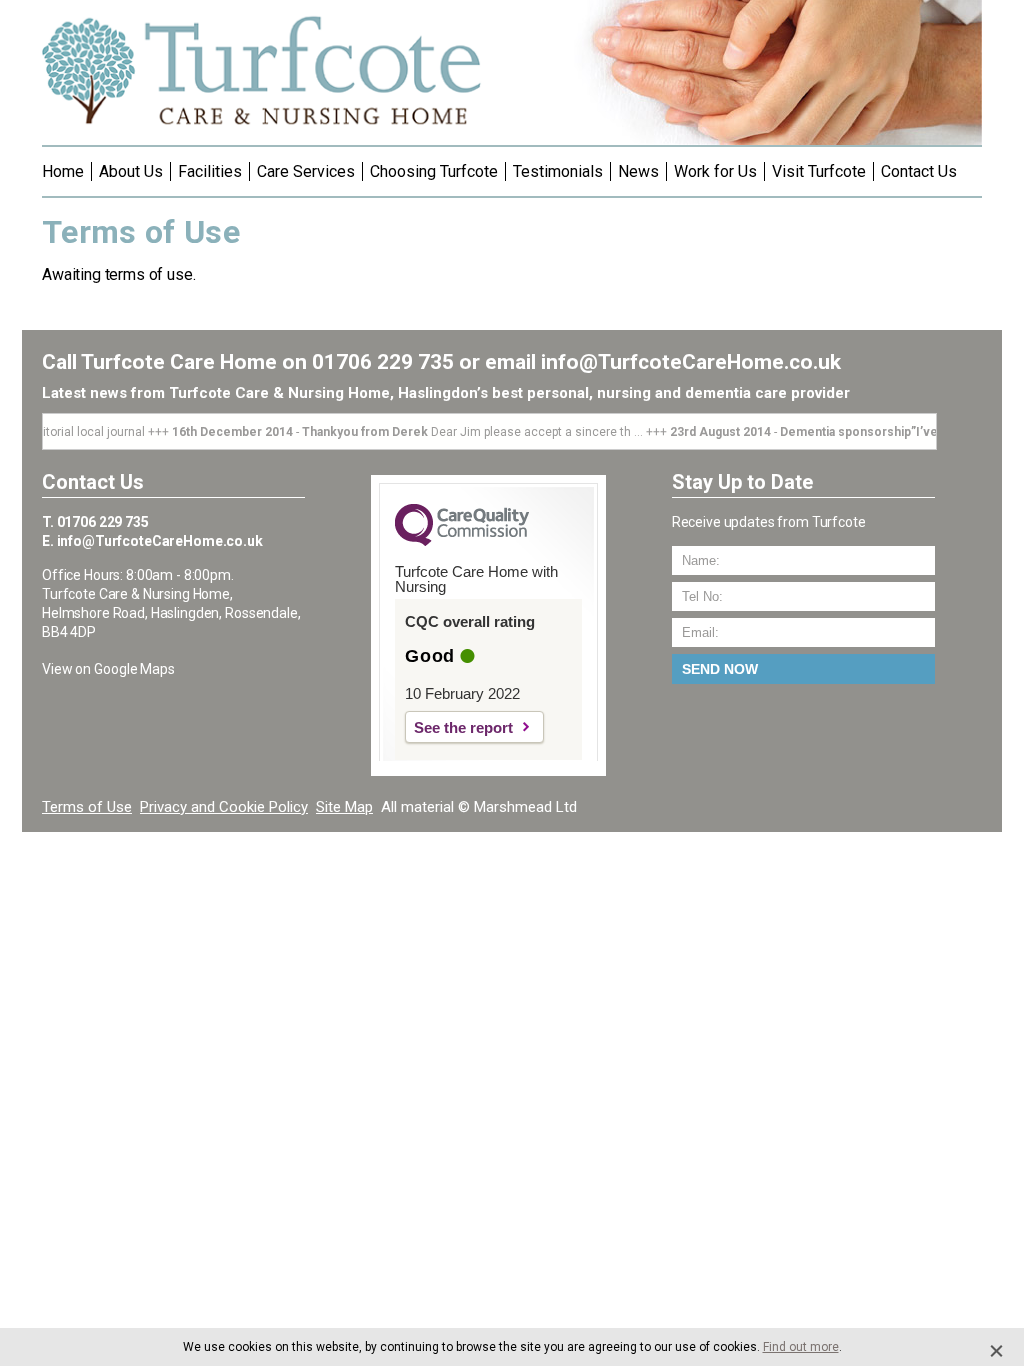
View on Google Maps (108, 669)
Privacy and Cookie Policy (224, 807)
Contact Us (919, 171)
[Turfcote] (263, 138)
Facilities (210, 171)
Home (63, 171)
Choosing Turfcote (434, 171)
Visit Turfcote (819, 171)
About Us (131, 171)
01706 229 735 (383, 362)
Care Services (306, 171)
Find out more (801, 1347)
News (638, 171)
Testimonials (558, 171)
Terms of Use (87, 807)
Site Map (344, 807)
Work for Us (715, 171)
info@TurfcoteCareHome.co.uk (691, 362)
